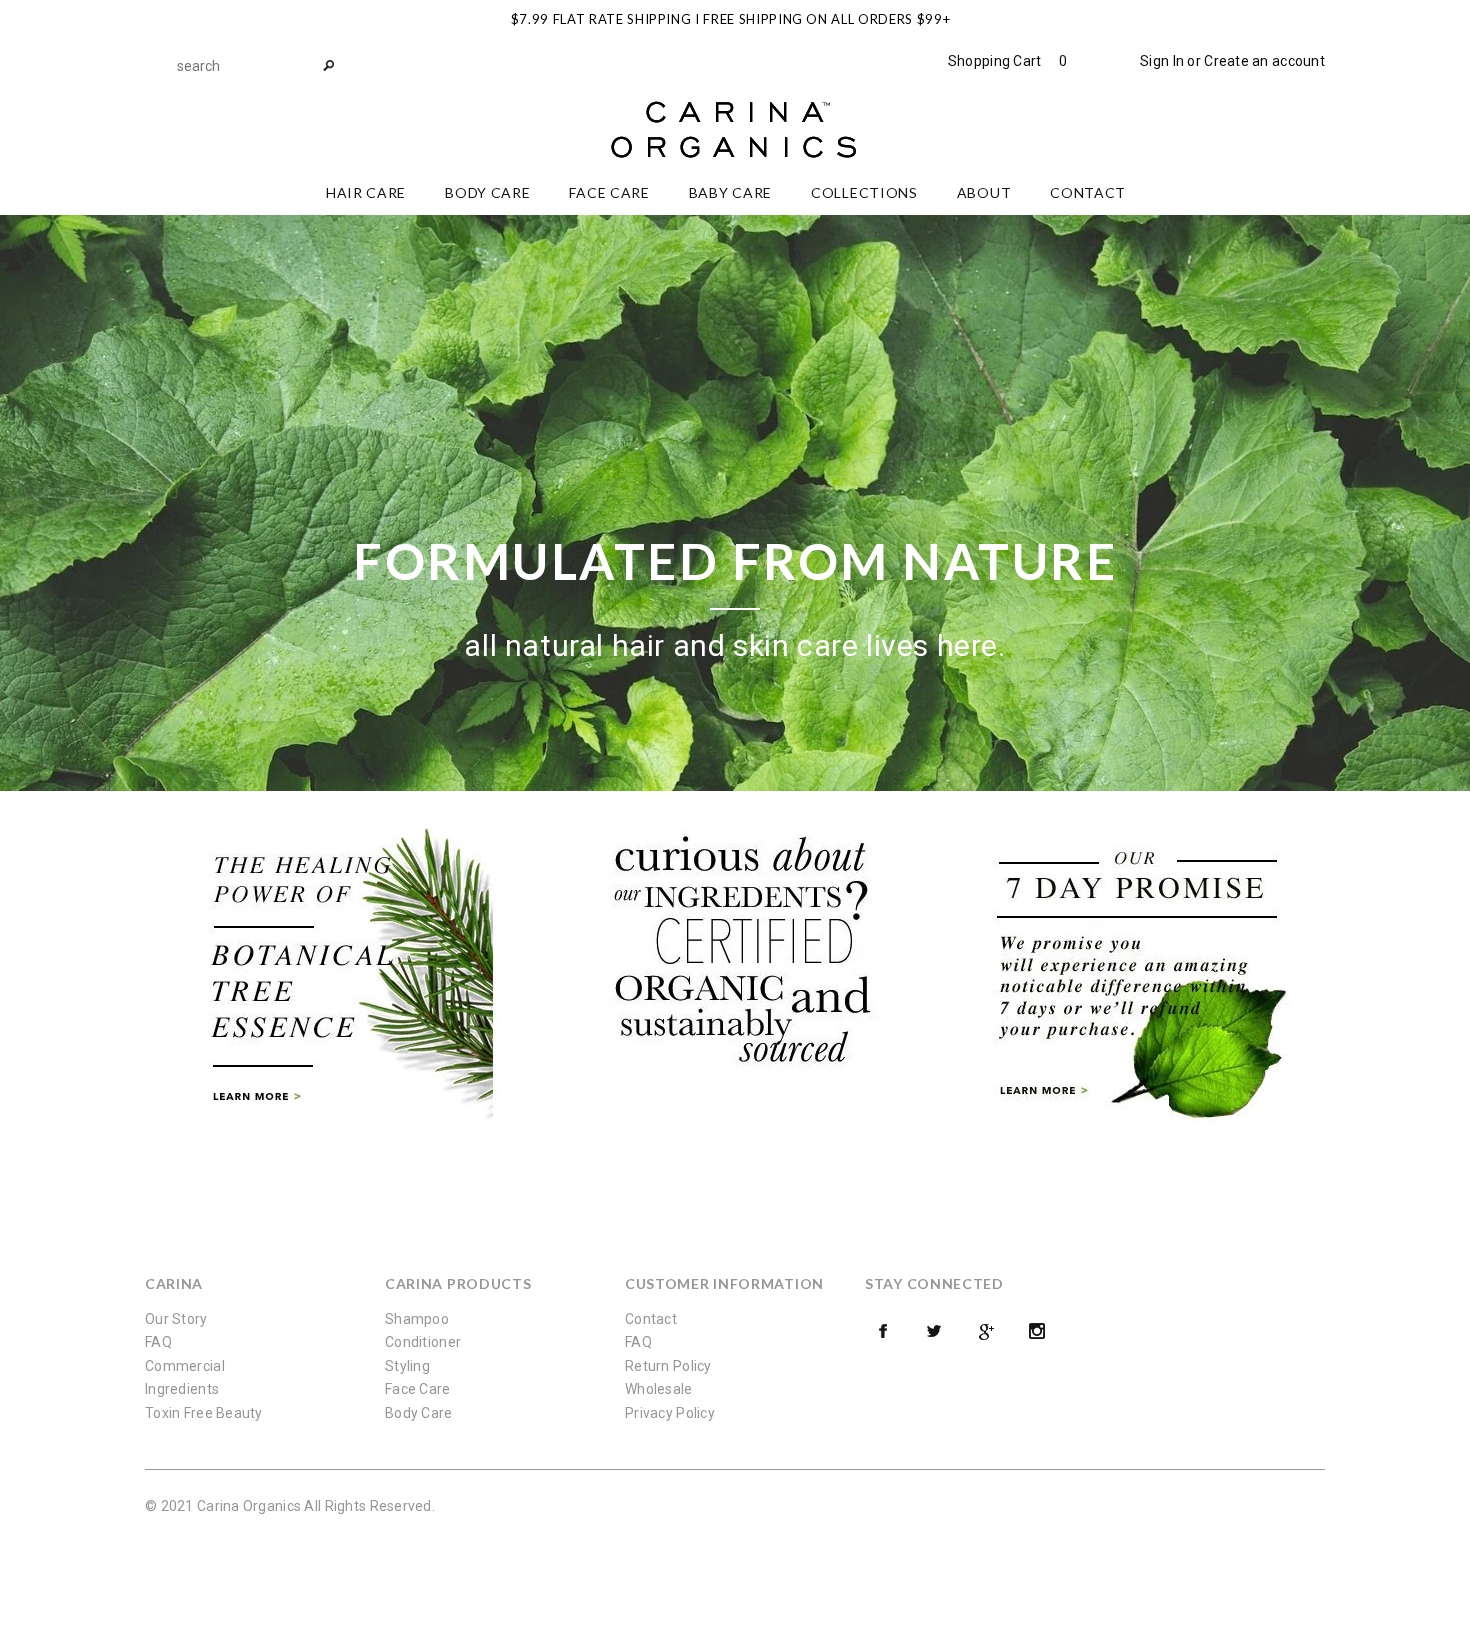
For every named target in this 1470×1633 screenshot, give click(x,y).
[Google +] (986, 1331)
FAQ (158, 1342)
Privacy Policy (670, 1413)
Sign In (1162, 61)
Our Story (176, 1319)
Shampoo (417, 1319)
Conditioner (423, 1342)
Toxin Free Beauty (204, 1413)
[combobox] (255, 66)
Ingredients (182, 1389)
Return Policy (668, 1366)
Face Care (418, 1389)
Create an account (1264, 61)
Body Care (419, 1413)
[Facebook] (883, 1331)
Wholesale (659, 1389)
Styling (407, 1366)
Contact (651, 1319)
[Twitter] (934, 1331)
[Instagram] (1037, 1331)
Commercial (185, 1366)
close (1320, 16)
